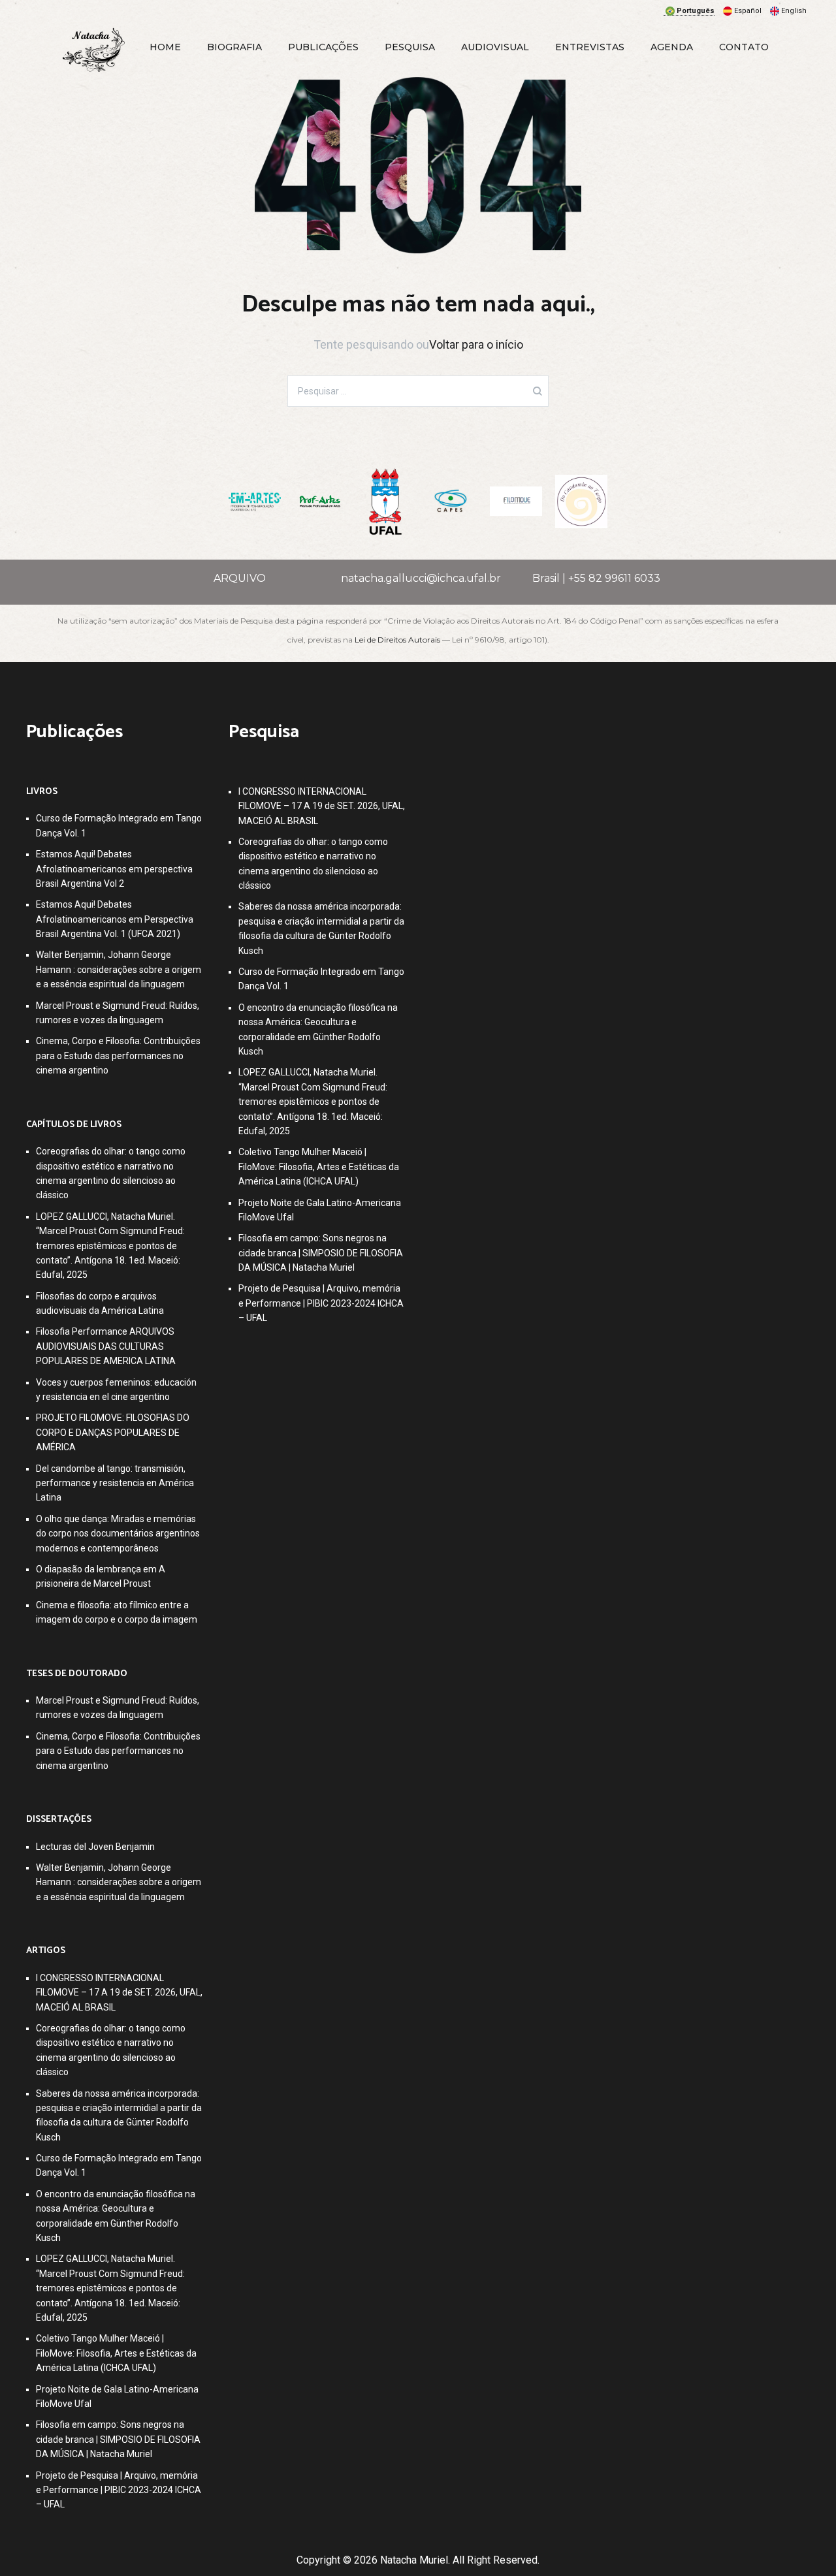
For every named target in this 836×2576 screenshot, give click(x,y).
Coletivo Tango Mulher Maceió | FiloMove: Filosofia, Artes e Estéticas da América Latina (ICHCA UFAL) (116, 2353)
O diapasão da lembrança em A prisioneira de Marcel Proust (101, 1576)
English (794, 11)
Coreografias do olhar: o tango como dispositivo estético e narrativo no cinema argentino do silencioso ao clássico (111, 1173)
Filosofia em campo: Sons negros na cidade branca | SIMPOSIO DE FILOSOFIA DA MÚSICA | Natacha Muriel (118, 2439)
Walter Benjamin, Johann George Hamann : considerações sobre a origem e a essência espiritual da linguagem (119, 969)
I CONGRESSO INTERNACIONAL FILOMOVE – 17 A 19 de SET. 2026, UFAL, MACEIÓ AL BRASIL (119, 1993)
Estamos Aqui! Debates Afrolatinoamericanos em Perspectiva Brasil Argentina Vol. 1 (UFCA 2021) (115, 919)
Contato (744, 47)
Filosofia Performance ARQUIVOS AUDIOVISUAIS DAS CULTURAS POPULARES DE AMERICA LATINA (106, 1346)
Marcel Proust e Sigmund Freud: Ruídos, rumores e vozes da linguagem (118, 1013)
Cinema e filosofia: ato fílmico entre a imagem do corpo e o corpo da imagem (117, 1612)
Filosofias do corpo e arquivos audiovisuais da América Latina (100, 1303)
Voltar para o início (476, 344)
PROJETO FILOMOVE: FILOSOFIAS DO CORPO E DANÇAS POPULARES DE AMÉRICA (113, 1432)
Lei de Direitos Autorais (397, 640)
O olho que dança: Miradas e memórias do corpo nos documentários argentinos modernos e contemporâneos (118, 1534)
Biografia (234, 47)
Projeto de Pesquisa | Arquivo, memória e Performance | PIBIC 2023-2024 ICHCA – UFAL (119, 2490)
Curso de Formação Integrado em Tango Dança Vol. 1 (119, 825)
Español (748, 11)
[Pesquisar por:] (418, 391)
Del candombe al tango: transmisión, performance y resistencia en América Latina (115, 1483)
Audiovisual (495, 47)
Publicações (323, 47)
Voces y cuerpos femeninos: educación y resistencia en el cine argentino (116, 1390)
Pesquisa (410, 47)
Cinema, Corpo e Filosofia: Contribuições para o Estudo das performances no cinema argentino (118, 1056)
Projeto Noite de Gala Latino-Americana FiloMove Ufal (117, 2396)
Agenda (672, 47)
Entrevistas (590, 47)
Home (165, 47)
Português (696, 11)
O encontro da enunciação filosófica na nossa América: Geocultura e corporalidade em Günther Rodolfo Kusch (116, 2216)
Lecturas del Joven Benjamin (95, 1847)
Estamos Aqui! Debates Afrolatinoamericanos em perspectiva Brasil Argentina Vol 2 (114, 869)
